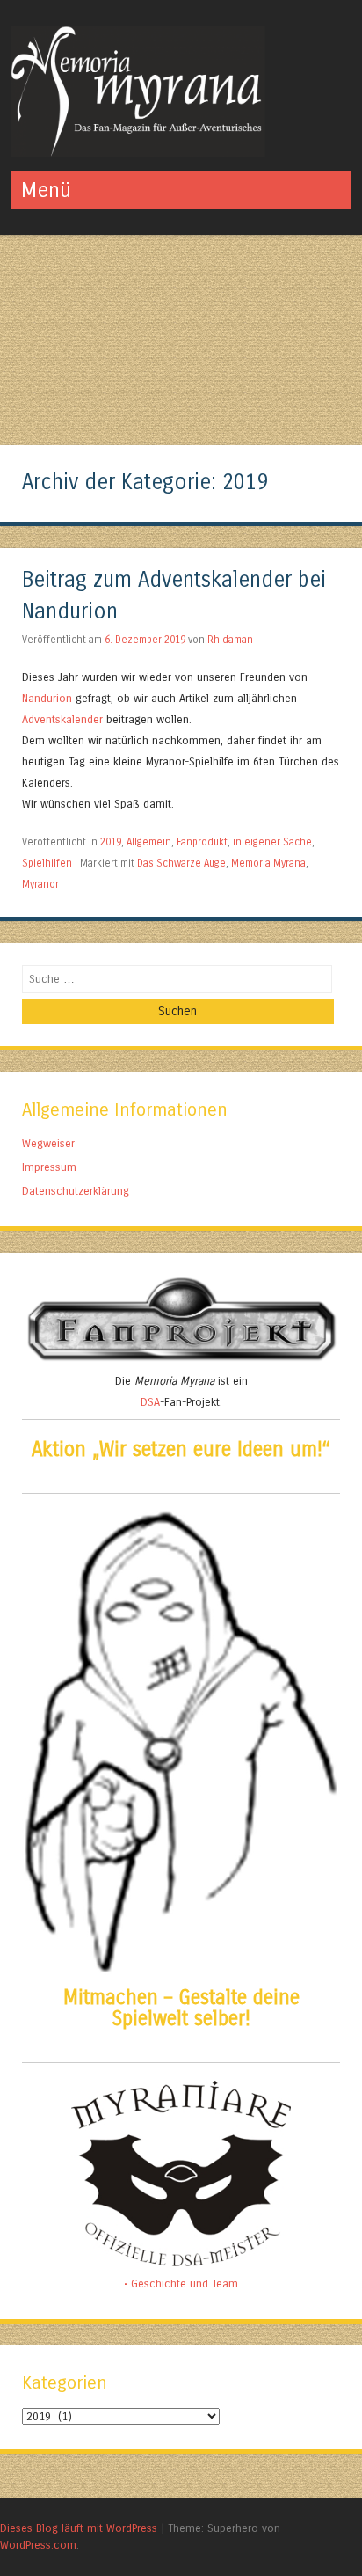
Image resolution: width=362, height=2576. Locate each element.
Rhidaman (230, 640)
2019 (111, 842)
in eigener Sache (272, 842)
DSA (150, 1402)
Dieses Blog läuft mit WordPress (79, 2528)
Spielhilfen (47, 863)
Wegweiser (48, 1143)
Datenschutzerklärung (76, 1191)
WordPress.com (38, 2545)
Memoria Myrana (268, 863)
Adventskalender (64, 719)
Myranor (40, 884)
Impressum (49, 1167)
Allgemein (149, 842)
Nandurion (49, 698)
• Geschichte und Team (181, 2283)
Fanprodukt (202, 842)
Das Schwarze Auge (181, 863)
